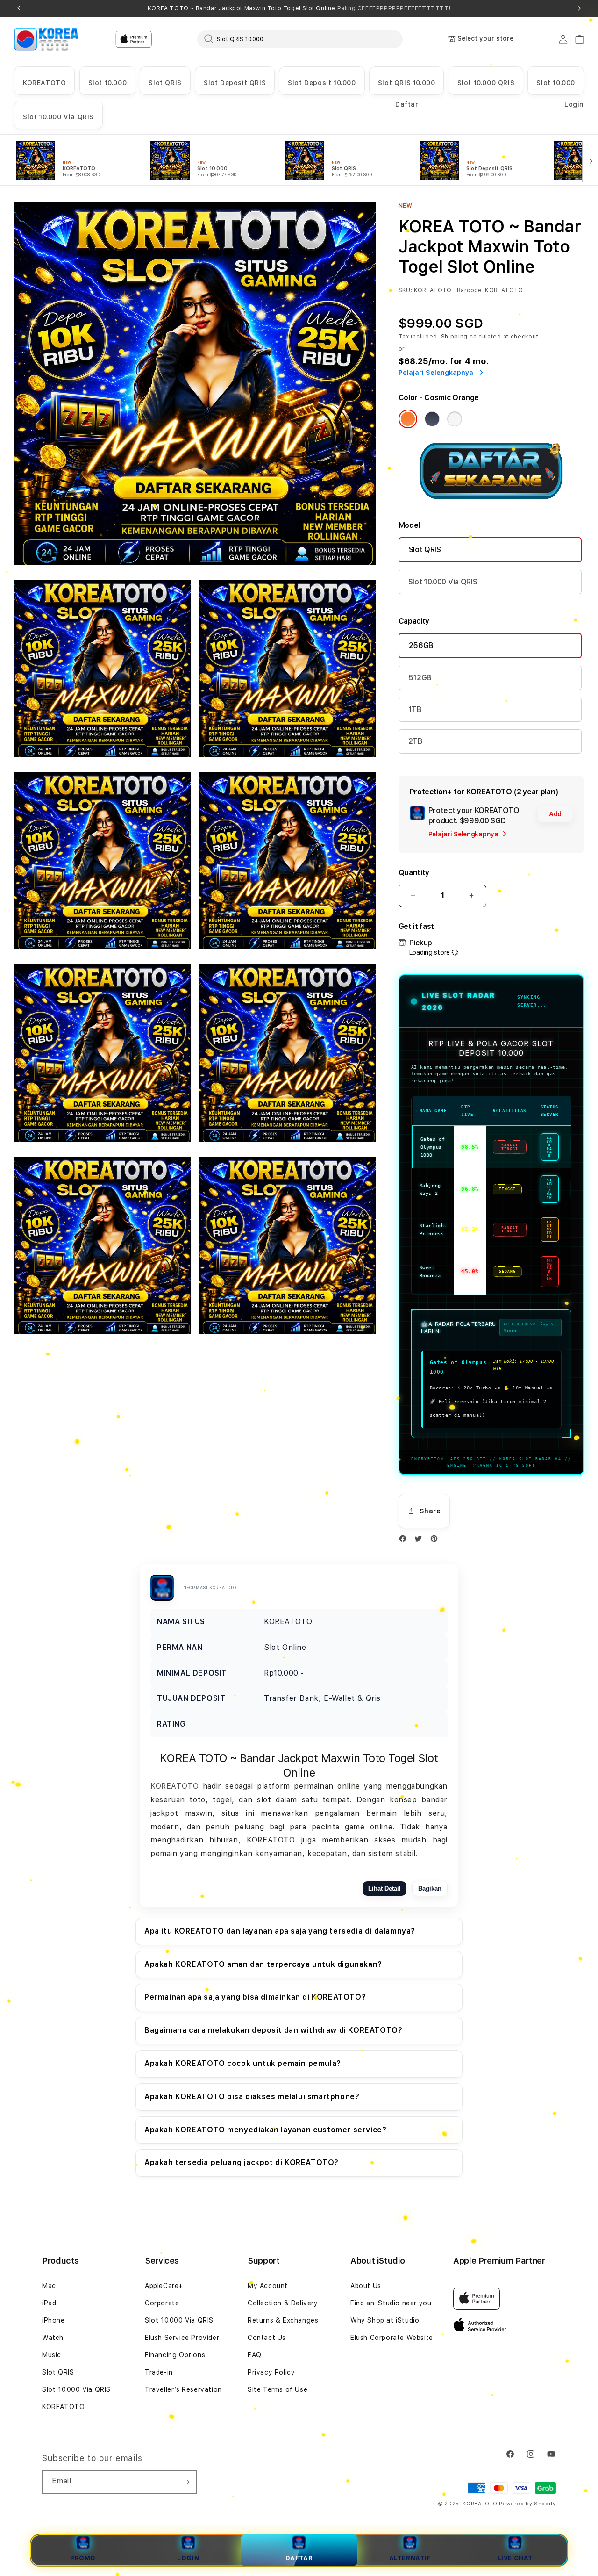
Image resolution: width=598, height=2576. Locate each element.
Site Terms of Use (278, 2389)
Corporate (162, 2303)
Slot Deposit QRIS (235, 83)
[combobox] (300, 39)
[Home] (46, 39)
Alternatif (410, 2558)
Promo (83, 2558)
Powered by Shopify (527, 2504)
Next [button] (579, 8)
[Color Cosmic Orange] (408, 419)
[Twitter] (420, 1541)
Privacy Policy (271, 2372)
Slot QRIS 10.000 (407, 83)
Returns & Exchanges (283, 2320)
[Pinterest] (436, 1541)
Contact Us (267, 2338)
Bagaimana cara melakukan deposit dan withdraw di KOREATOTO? (273, 2030)
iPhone (53, 2320)
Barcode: (470, 290)
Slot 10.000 (108, 83)
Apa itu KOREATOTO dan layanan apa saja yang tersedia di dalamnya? (280, 1931)
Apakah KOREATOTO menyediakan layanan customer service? (265, 2130)
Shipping (455, 337)
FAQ (255, 2355)
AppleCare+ (164, 2286)
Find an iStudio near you (391, 2303)
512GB (420, 678)
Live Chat (515, 2558)
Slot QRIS (165, 83)
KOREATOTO (44, 83)
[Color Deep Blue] (432, 419)
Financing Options (175, 2355)
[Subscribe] (186, 2482)
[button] (44, 81)
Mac (49, 2286)
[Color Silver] (455, 419)
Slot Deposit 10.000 (322, 83)
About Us (366, 2286)
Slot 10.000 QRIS (486, 83)
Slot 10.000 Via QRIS (58, 117)
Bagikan (430, 1889)
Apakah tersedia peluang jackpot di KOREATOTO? (242, 2162)
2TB (416, 741)
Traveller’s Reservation (183, 2389)
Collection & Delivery (283, 2303)
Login (188, 2558)
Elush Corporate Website (392, 2338)
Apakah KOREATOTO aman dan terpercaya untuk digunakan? (263, 1964)
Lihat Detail (384, 1889)
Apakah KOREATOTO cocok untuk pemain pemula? (243, 2063)
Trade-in (159, 2372)
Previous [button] (19, 8)
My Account (268, 2286)
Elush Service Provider (182, 2338)
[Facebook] (405, 1541)
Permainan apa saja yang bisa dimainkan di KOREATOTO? (255, 1997)
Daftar (299, 2558)
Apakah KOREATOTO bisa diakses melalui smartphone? (252, 2097)
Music (52, 2355)
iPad (49, 2303)
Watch (53, 2338)
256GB (421, 645)
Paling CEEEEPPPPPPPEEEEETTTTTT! (394, 8)
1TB (415, 709)
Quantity (414, 873)
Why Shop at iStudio (385, 2320)
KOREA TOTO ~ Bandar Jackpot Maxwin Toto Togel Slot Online (299, 8)
